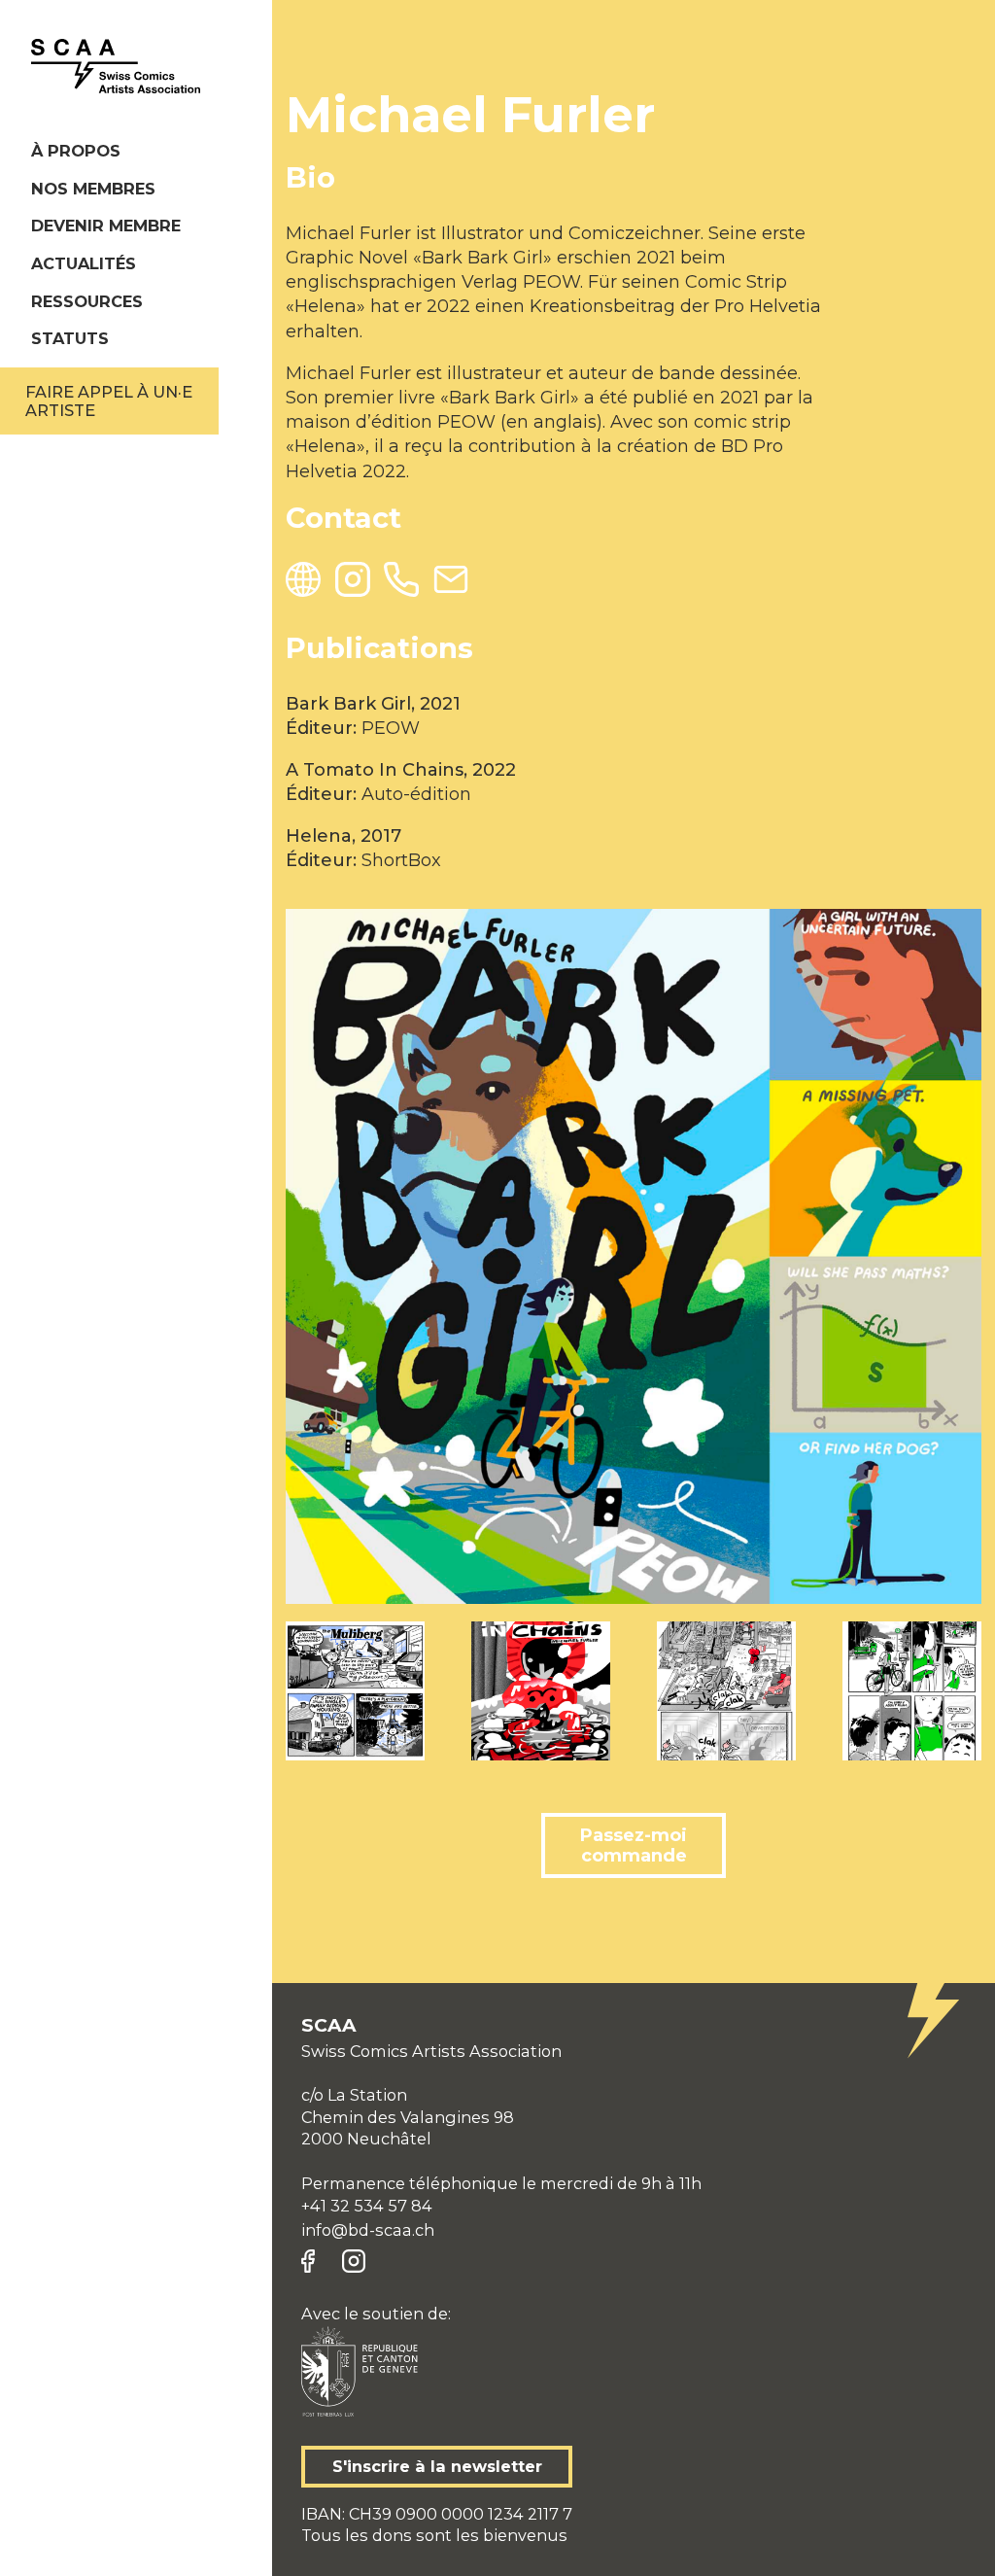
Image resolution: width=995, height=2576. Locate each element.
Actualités (84, 263)
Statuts (70, 338)
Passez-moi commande (634, 1845)
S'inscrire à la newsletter (437, 2466)
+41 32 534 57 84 (367, 2206)
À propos (76, 151)
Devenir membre (106, 226)
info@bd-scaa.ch (368, 2230)
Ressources (87, 301)
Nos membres (93, 189)
